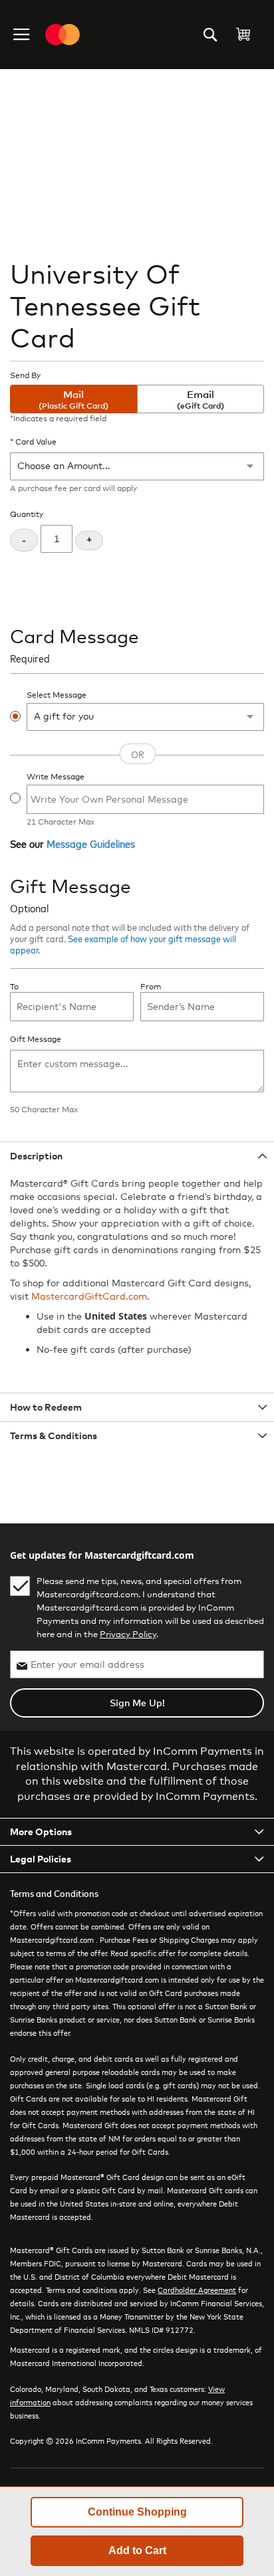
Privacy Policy (128, 1634)
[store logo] (63, 35)
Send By (25, 375)
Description (36, 1156)
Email (201, 399)
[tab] (137, 1156)
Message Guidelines (91, 843)
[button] (23, 35)
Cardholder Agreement (197, 2290)
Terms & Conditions (54, 1436)
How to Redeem (46, 1407)
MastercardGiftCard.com (89, 1296)
